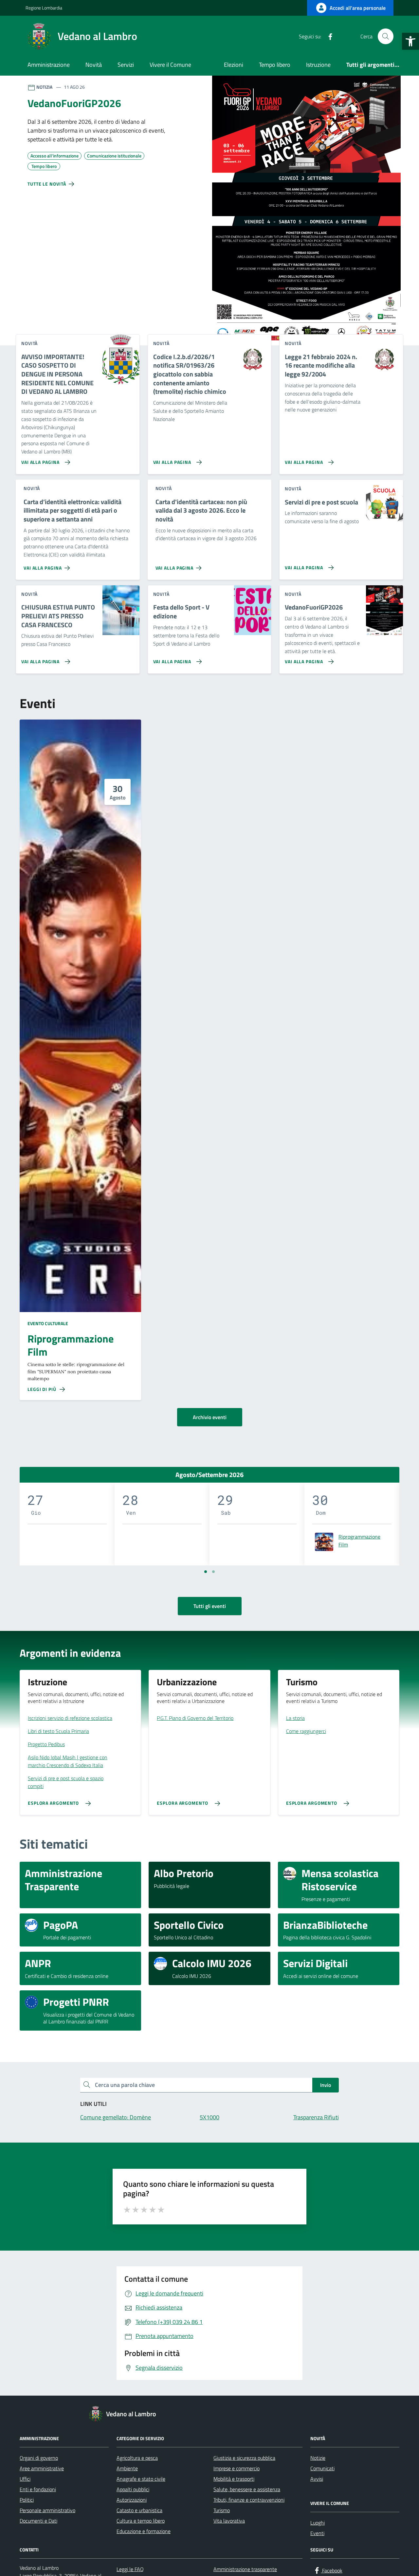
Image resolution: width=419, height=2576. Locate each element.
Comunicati (322, 2468)
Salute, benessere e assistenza (247, 2489)
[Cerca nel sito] (386, 36)
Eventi (317, 2533)
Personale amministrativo (47, 2510)
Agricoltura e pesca (137, 2458)
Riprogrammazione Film (71, 1345)
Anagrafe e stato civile (141, 2479)
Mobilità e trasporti (234, 2479)
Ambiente (127, 2468)
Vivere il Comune (170, 65)
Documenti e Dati (38, 2521)
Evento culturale (48, 1323)
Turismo (222, 2510)
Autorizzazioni (132, 2500)
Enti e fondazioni (38, 2489)
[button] (410, 41)
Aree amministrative (42, 2468)
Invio (326, 2085)
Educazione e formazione (144, 2531)
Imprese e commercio (237, 2468)
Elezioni (234, 65)
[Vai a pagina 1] (206, 1572)
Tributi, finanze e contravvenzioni (249, 2500)
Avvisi (317, 2479)
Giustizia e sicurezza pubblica (244, 2458)
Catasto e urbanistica (139, 2510)
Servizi (126, 65)
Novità (94, 65)
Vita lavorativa (229, 2521)
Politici (27, 2500)
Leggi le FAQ (130, 2569)
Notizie (318, 2458)
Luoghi (318, 2523)
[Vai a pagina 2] (213, 1572)
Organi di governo (39, 2458)
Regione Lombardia (44, 8)
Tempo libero (275, 65)
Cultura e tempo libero (141, 2521)
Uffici (25, 2479)
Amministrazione (49, 65)
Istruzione (318, 65)
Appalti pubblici (133, 2489)
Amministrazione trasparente (245, 2569)
